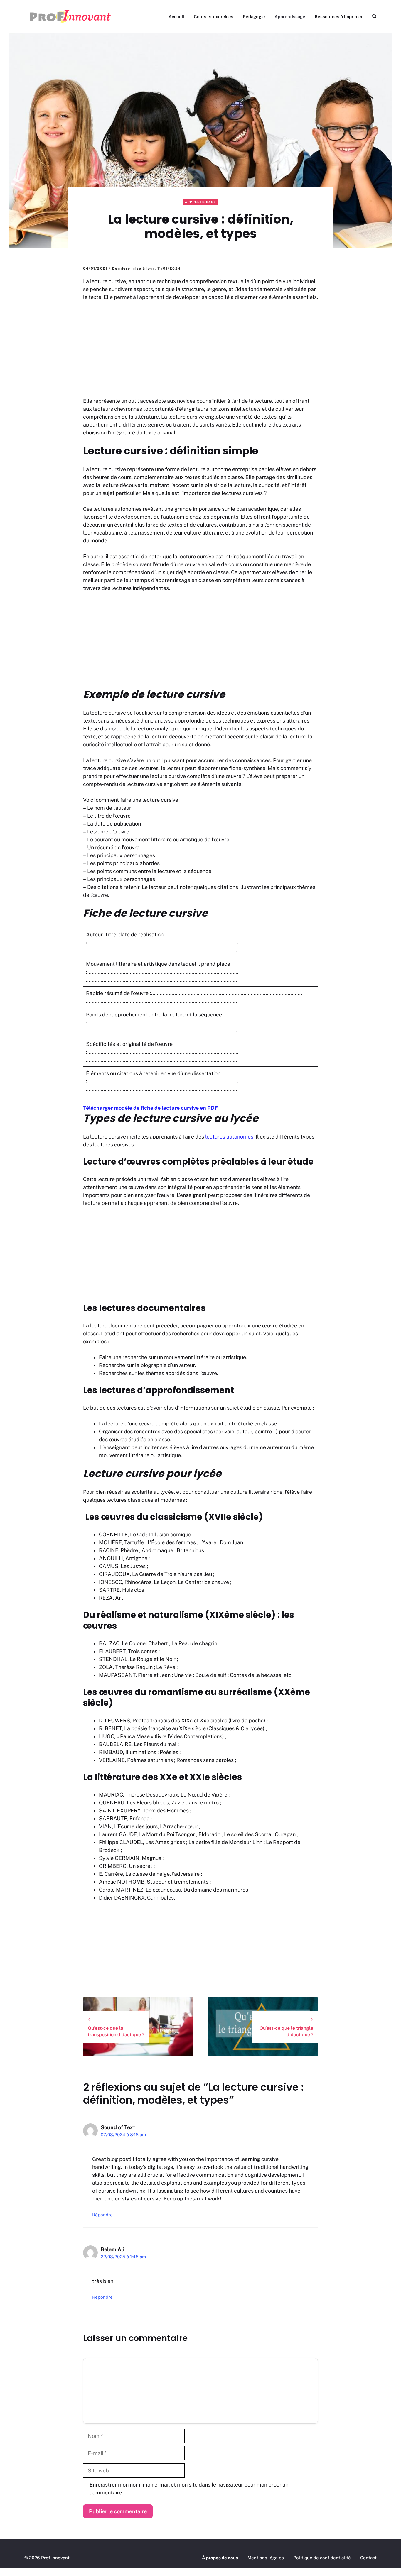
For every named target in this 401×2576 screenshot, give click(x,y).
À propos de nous (220, 2558)
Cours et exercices (214, 17)
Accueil (176, 17)
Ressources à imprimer (339, 17)
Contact (368, 2558)
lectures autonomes (229, 1137)
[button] (372, 17)
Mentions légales (266, 2558)
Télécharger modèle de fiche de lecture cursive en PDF (150, 1108)
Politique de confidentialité (322, 2558)
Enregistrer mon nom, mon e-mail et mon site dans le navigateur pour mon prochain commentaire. (189, 2489)
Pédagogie (254, 17)
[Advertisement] (201, 350)
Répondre (102, 2215)
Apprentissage (290, 17)
